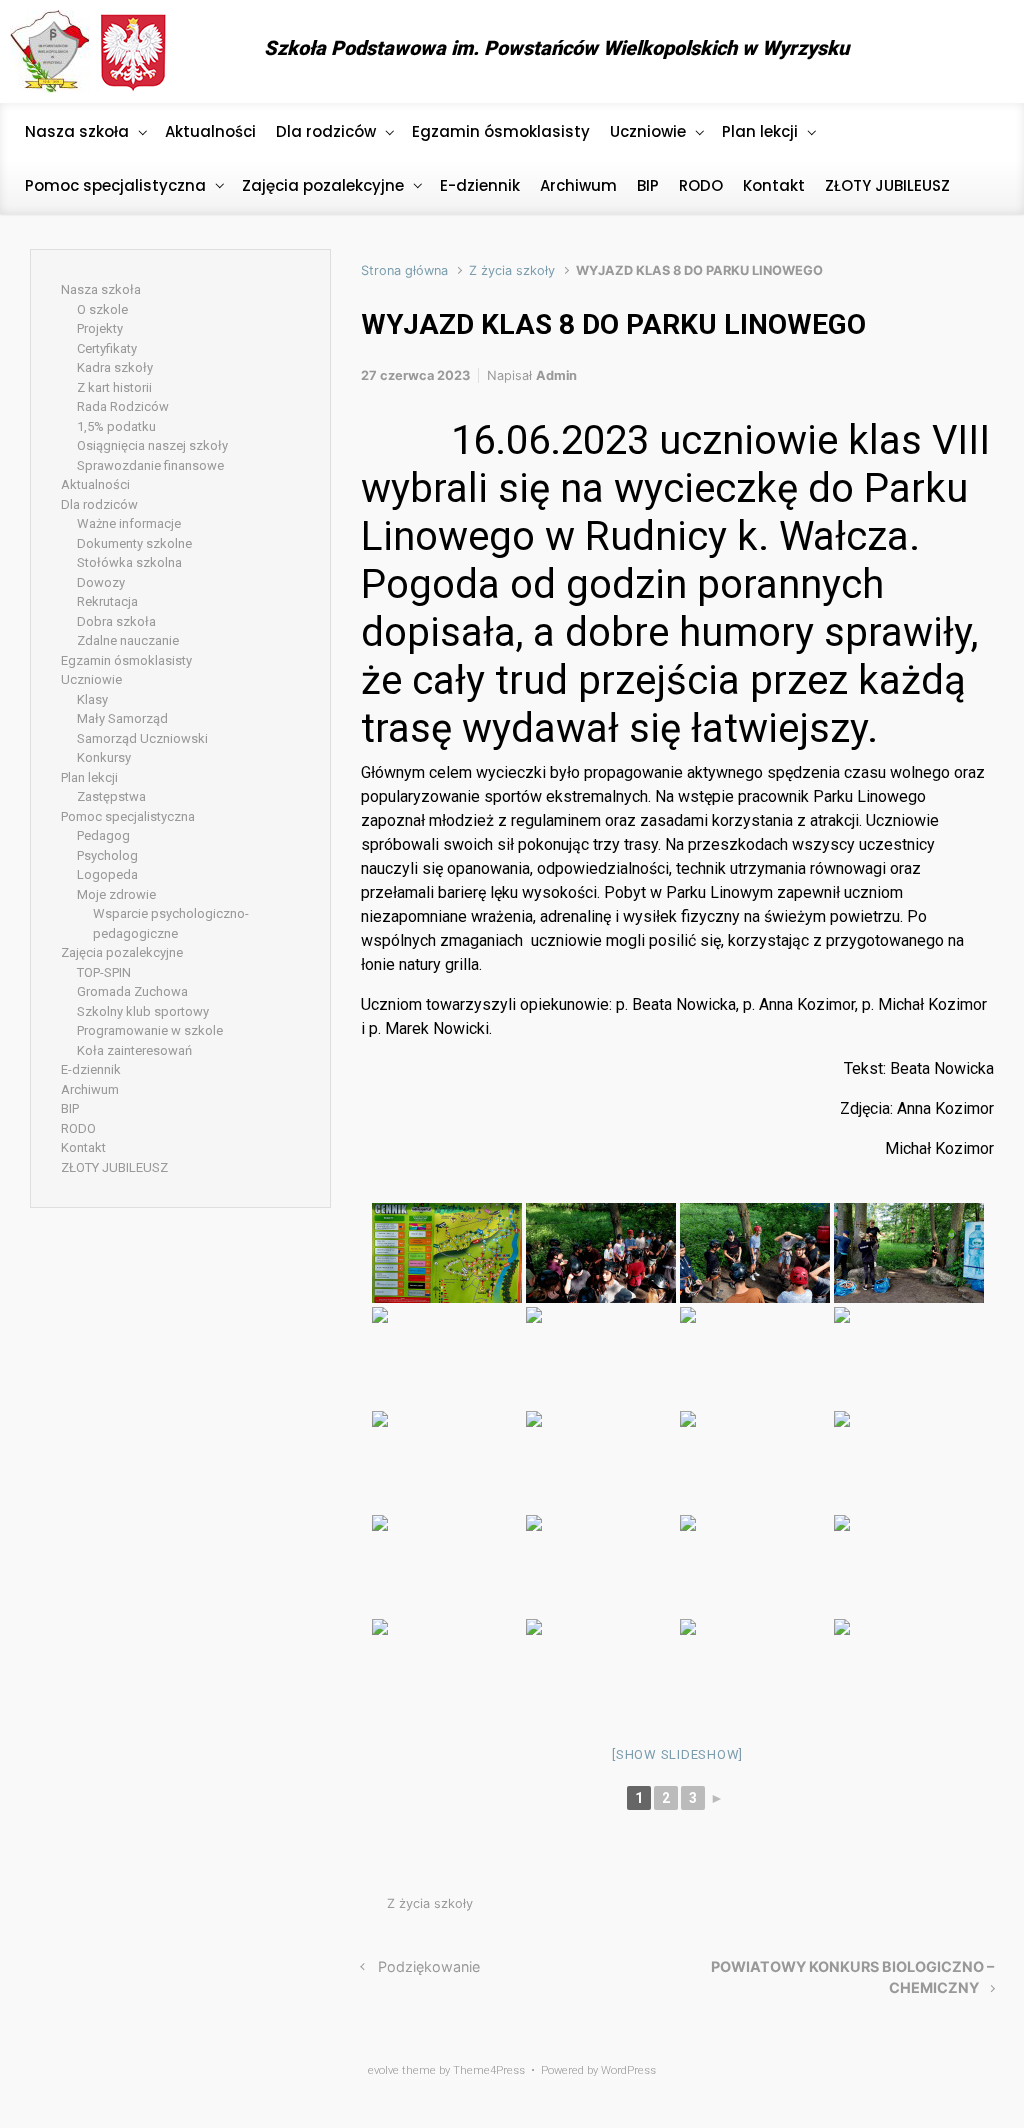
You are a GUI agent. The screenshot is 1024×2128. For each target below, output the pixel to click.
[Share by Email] (956, 1908)
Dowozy (101, 582)
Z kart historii (114, 387)
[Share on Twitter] (866, 1908)
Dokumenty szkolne (134, 543)
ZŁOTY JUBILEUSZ (114, 1167)
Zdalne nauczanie (128, 640)
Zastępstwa (111, 796)
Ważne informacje (129, 523)
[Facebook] (978, 52)
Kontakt (83, 1147)
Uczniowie (91, 679)
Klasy (92, 699)
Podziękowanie (429, 1966)
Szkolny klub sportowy (143, 1011)
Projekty (100, 328)
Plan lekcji (89, 777)
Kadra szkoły (115, 367)
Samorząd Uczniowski (142, 738)
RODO (78, 1128)
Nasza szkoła (101, 289)
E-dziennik (91, 1069)
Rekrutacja (107, 601)
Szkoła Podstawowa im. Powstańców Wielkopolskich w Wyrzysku (556, 48)
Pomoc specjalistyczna (128, 816)
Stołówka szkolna (129, 562)
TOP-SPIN (104, 972)
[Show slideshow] (677, 1754)
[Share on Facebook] (896, 1908)
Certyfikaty (107, 348)
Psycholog (107, 855)
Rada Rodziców (123, 406)
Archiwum (90, 1089)
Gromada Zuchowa (132, 991)
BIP (70, 1108)
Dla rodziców (99, 504)
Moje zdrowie (116, 894)
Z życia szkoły (512, 270)
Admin (556, 375)
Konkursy (104, 757)
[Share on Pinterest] (926, 1908)
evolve (383, 2070)
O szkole (102, 309)
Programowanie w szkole (150, 1030)
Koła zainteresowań (134, 1050)
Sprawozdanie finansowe (150, 465)
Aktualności (95, 484)
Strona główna (404, 270)
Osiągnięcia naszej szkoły (152, 445)
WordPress (628, 2070)
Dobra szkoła (116, 621)
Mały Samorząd (122, 718)
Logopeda (107, 874)
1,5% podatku (116, 426)
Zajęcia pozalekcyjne (122, 952)
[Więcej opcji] (983, 1908)
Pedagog (103, 835)
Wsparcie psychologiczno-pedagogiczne (171, 923)
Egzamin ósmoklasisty (126, 660)
